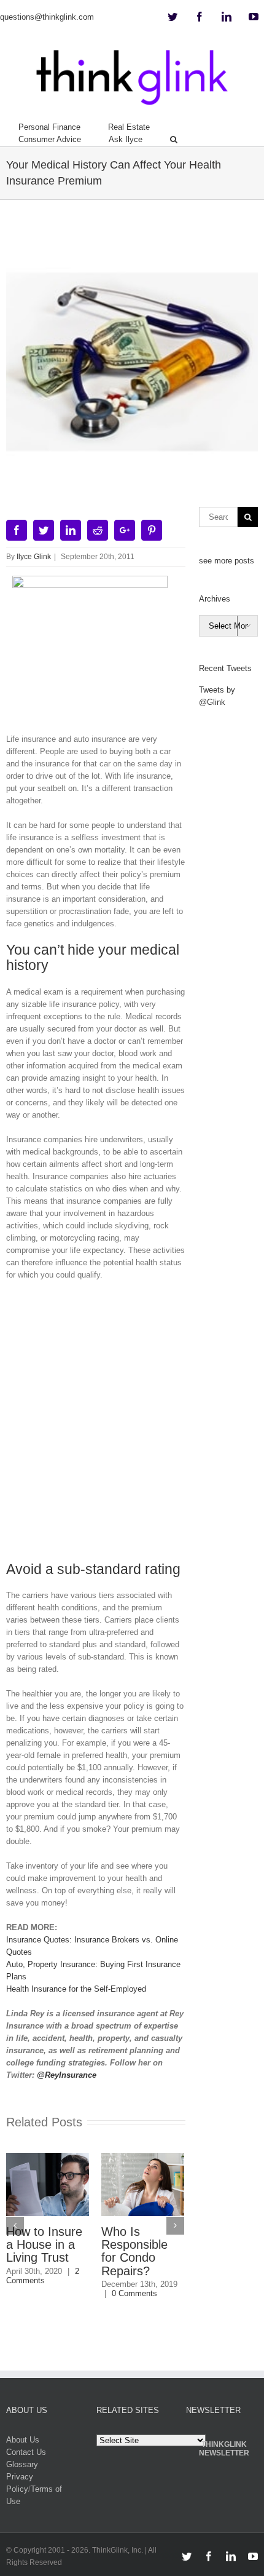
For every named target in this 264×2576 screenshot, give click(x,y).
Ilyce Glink (34, 557)
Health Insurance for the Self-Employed (76, 1989)
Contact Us (26, 2452)
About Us (23, 2440)
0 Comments (134, 2293)
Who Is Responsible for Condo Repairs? (134, 2251)
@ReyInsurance (67, 2075)
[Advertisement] (132, 1426)
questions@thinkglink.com (47, 17)
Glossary (22, 2464)
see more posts (227, 561)
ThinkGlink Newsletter (224, 2449)
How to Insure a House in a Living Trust (44, 2244)
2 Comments (43, 2276)
